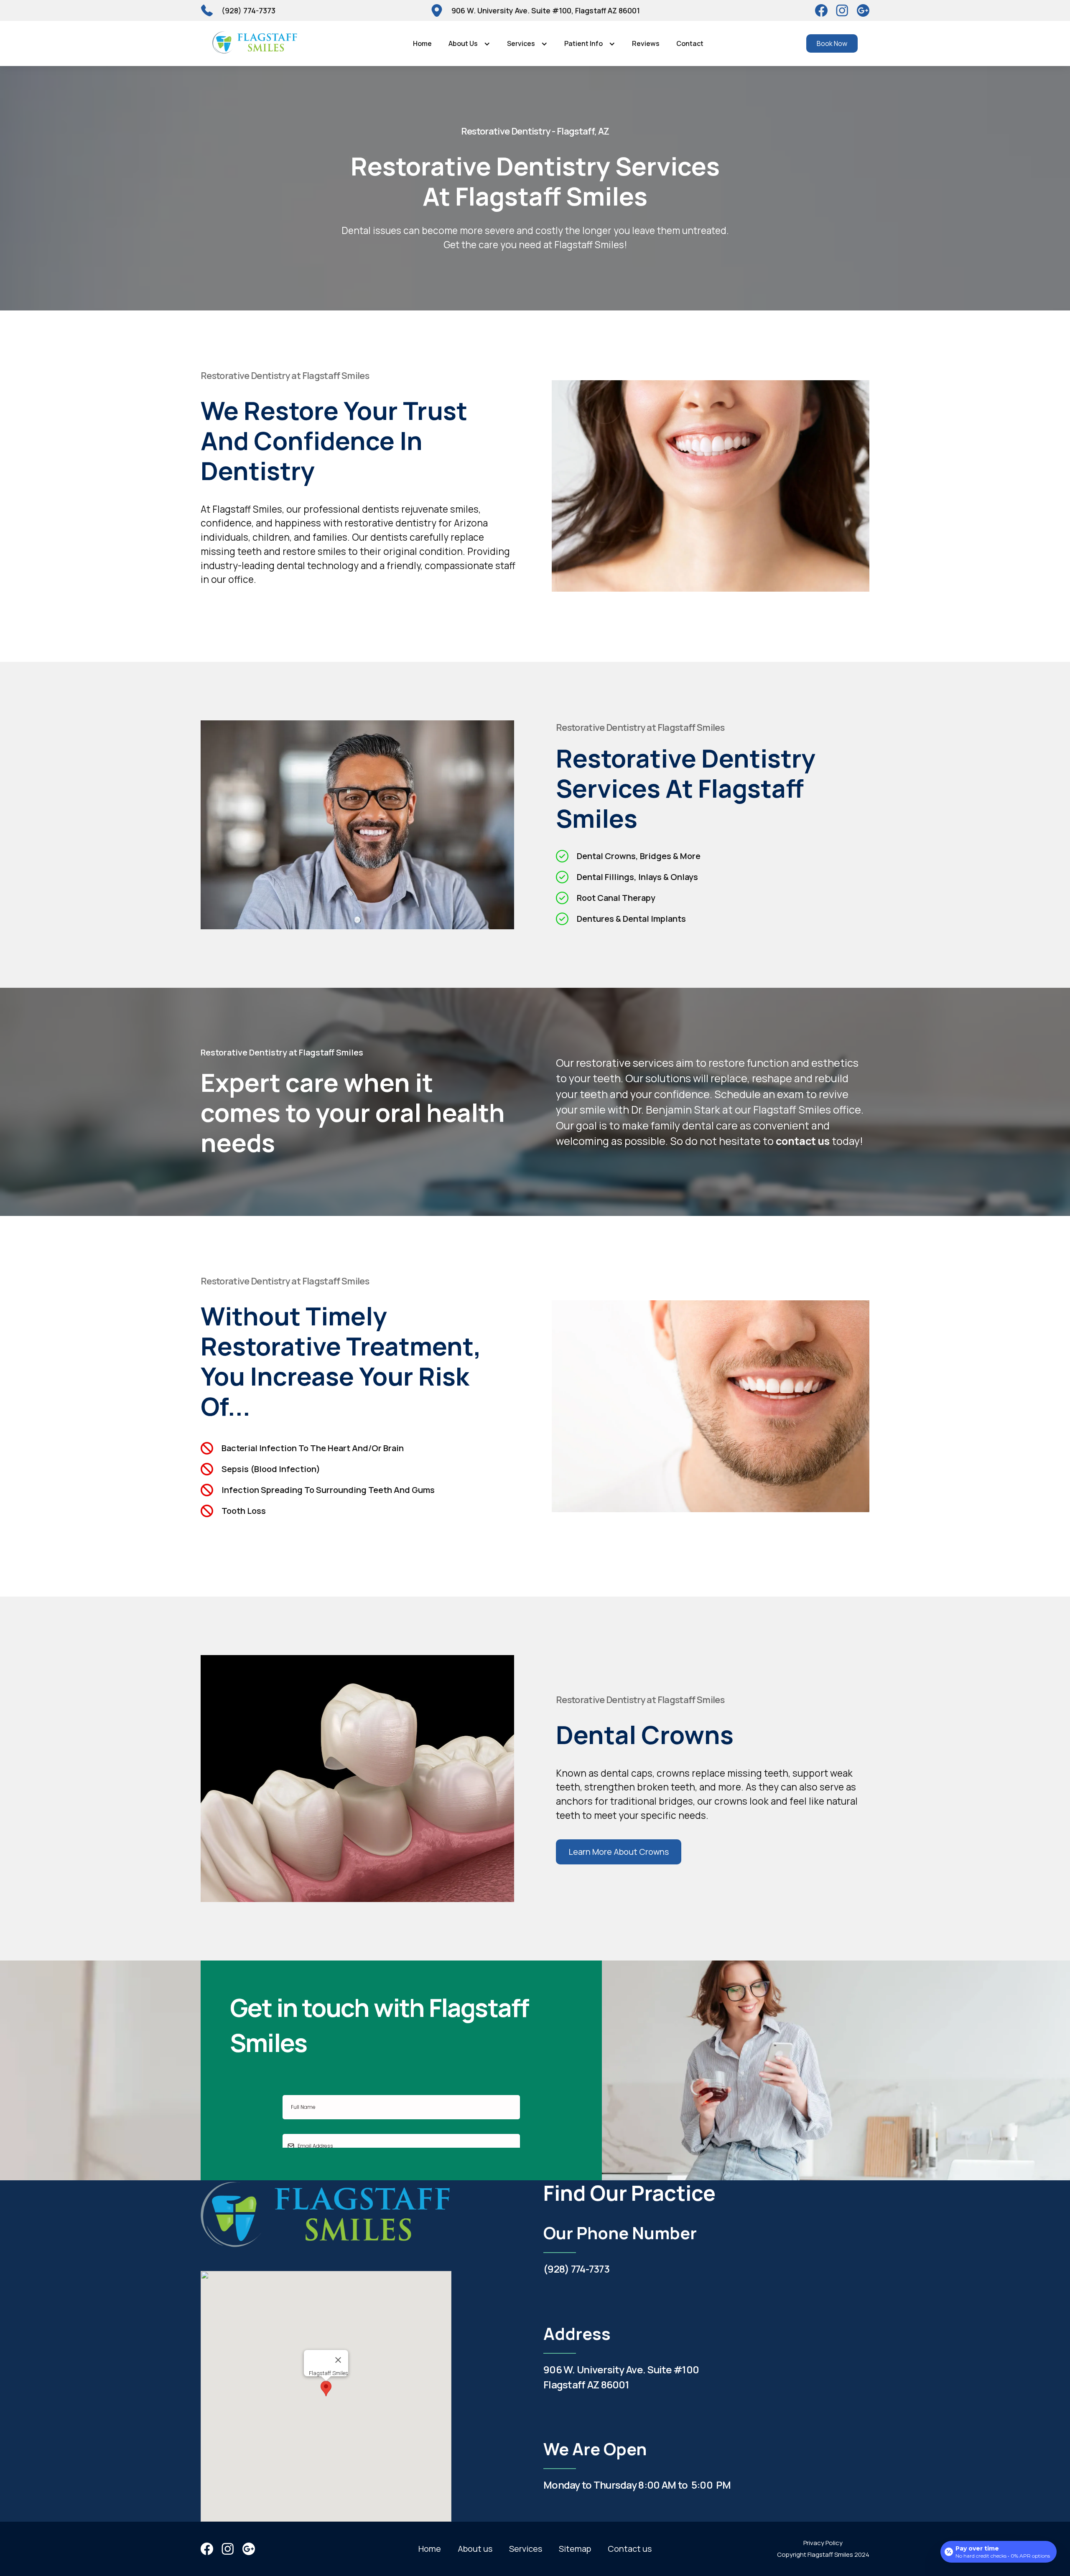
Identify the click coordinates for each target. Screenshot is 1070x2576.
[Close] (338, 2360)
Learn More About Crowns (619, 1852)
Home (422, 43)
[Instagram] (863, 10)
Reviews (646, 43)
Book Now (832, 43)
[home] (255, 43)
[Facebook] (821, 10)
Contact (690, 43)
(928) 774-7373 (576, 2269)
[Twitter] (842, 10)
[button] (469, 43)
